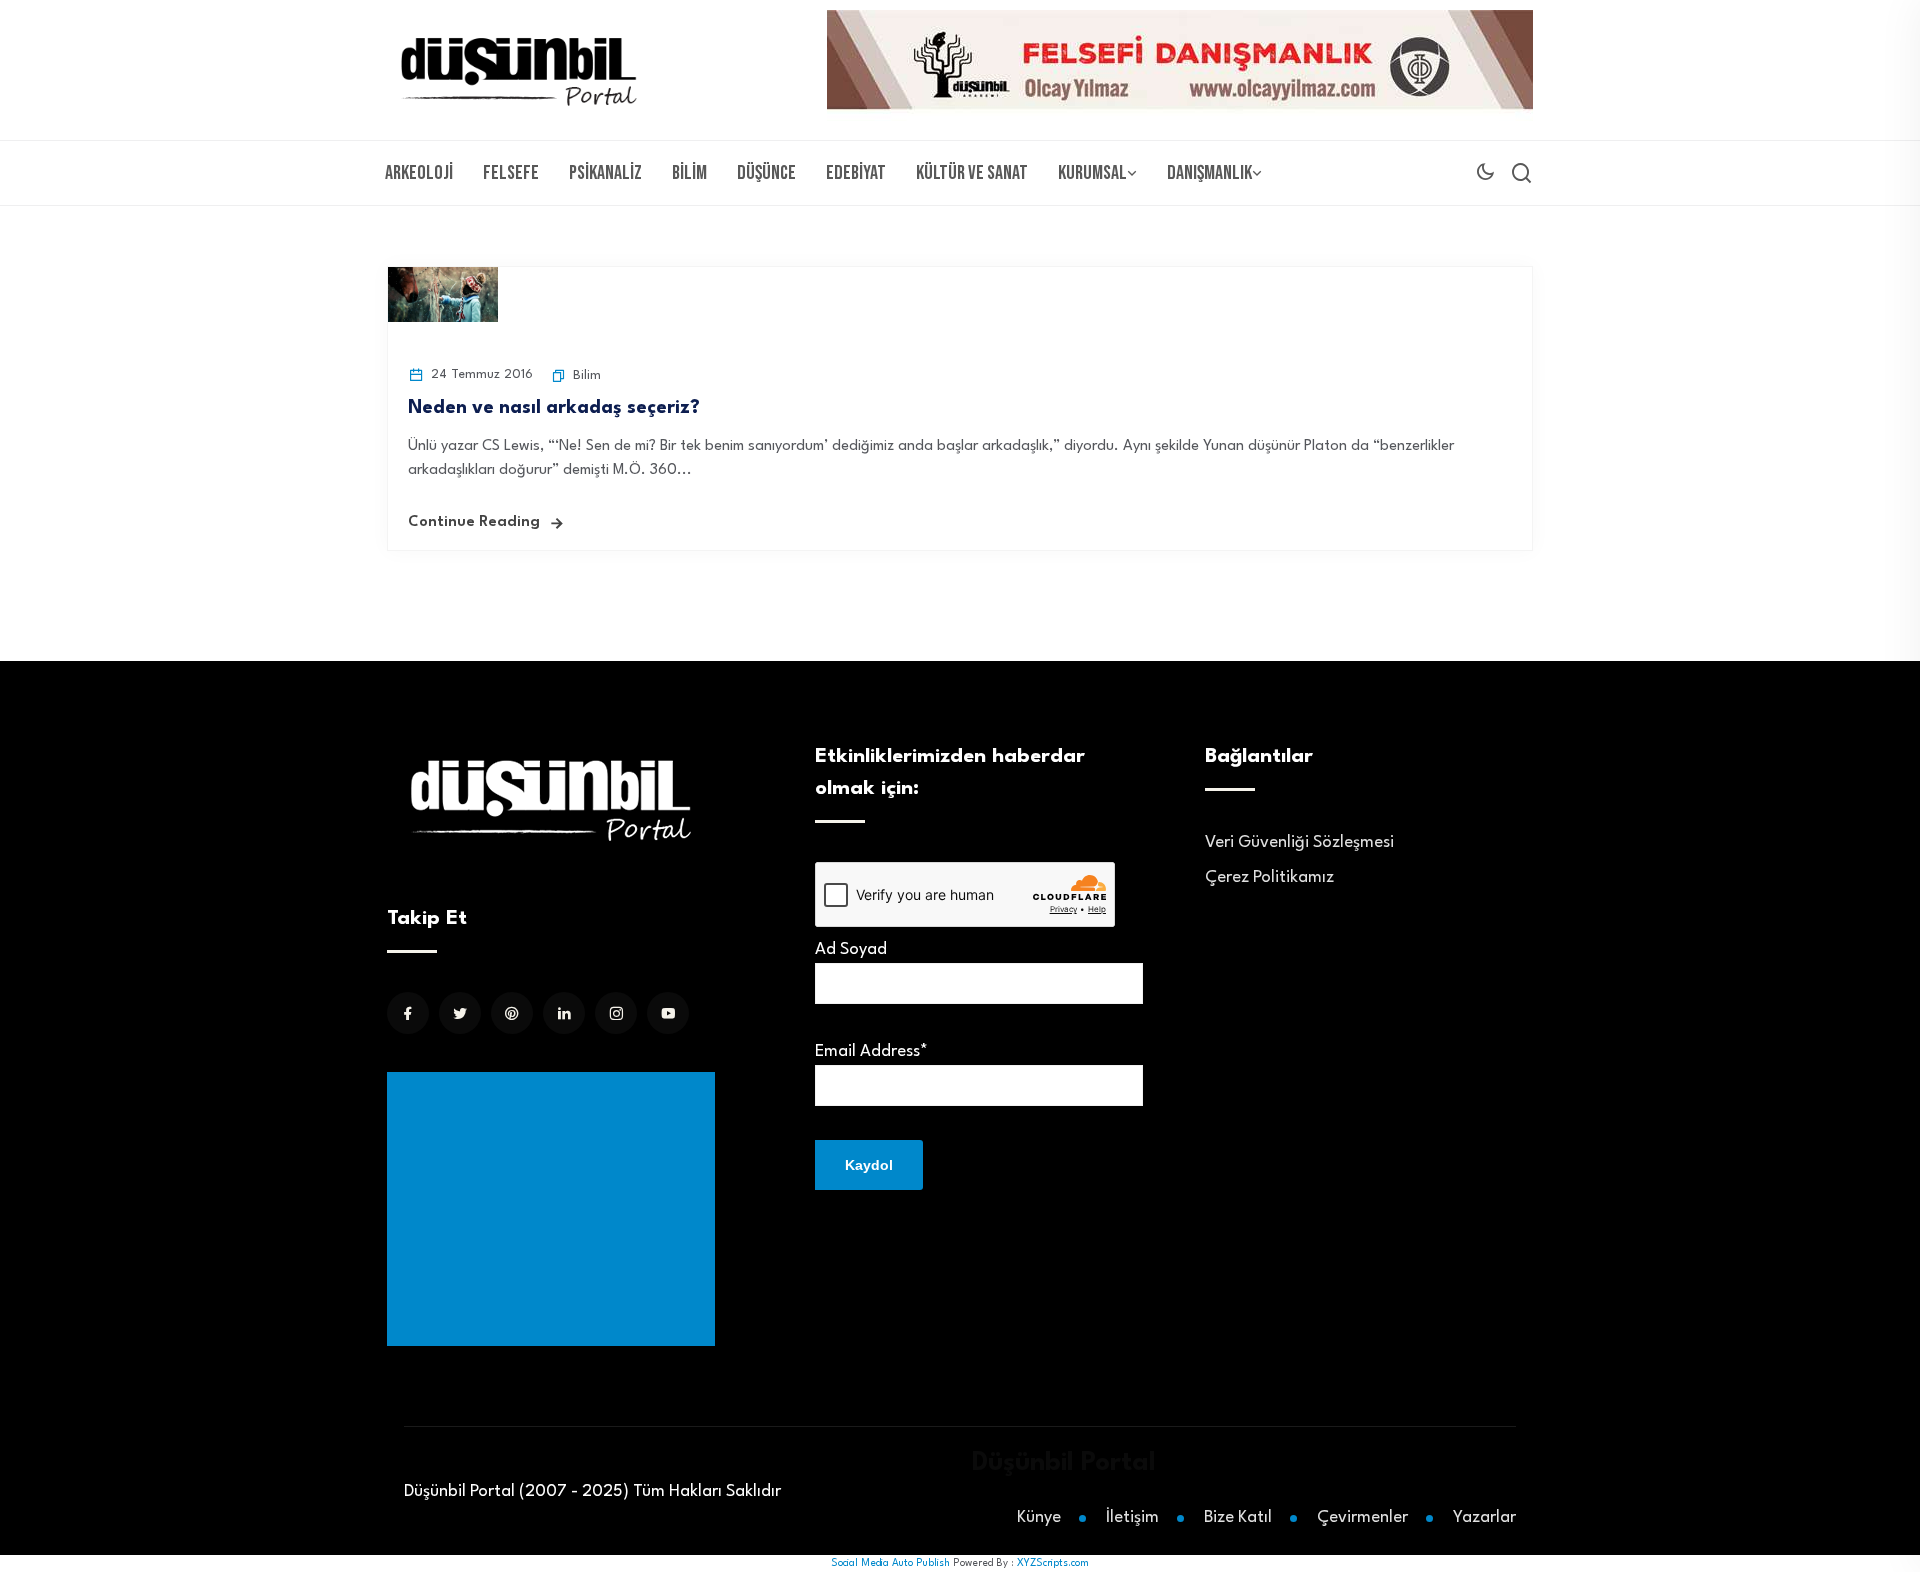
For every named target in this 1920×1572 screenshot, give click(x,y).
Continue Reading (474, 522)
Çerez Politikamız (1269, 877)
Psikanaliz (605, 173)
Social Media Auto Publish (890, 1563)
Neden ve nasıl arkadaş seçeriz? (554, 408)
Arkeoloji (419, 173)
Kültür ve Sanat (972, 173)
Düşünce (766, 173)
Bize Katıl (1238, 1517)
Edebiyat (856, 173)
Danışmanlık (1209, 173)
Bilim (689, 173)
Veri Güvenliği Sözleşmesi (1299, 842)
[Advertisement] (555, 1209)
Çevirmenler (1362, 1517)
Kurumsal (1092, 173)
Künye (1039, 1517)
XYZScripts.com (1053, 1563)
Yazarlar (1484, 1517)
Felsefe (511, 173)
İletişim (1132, 1517)
